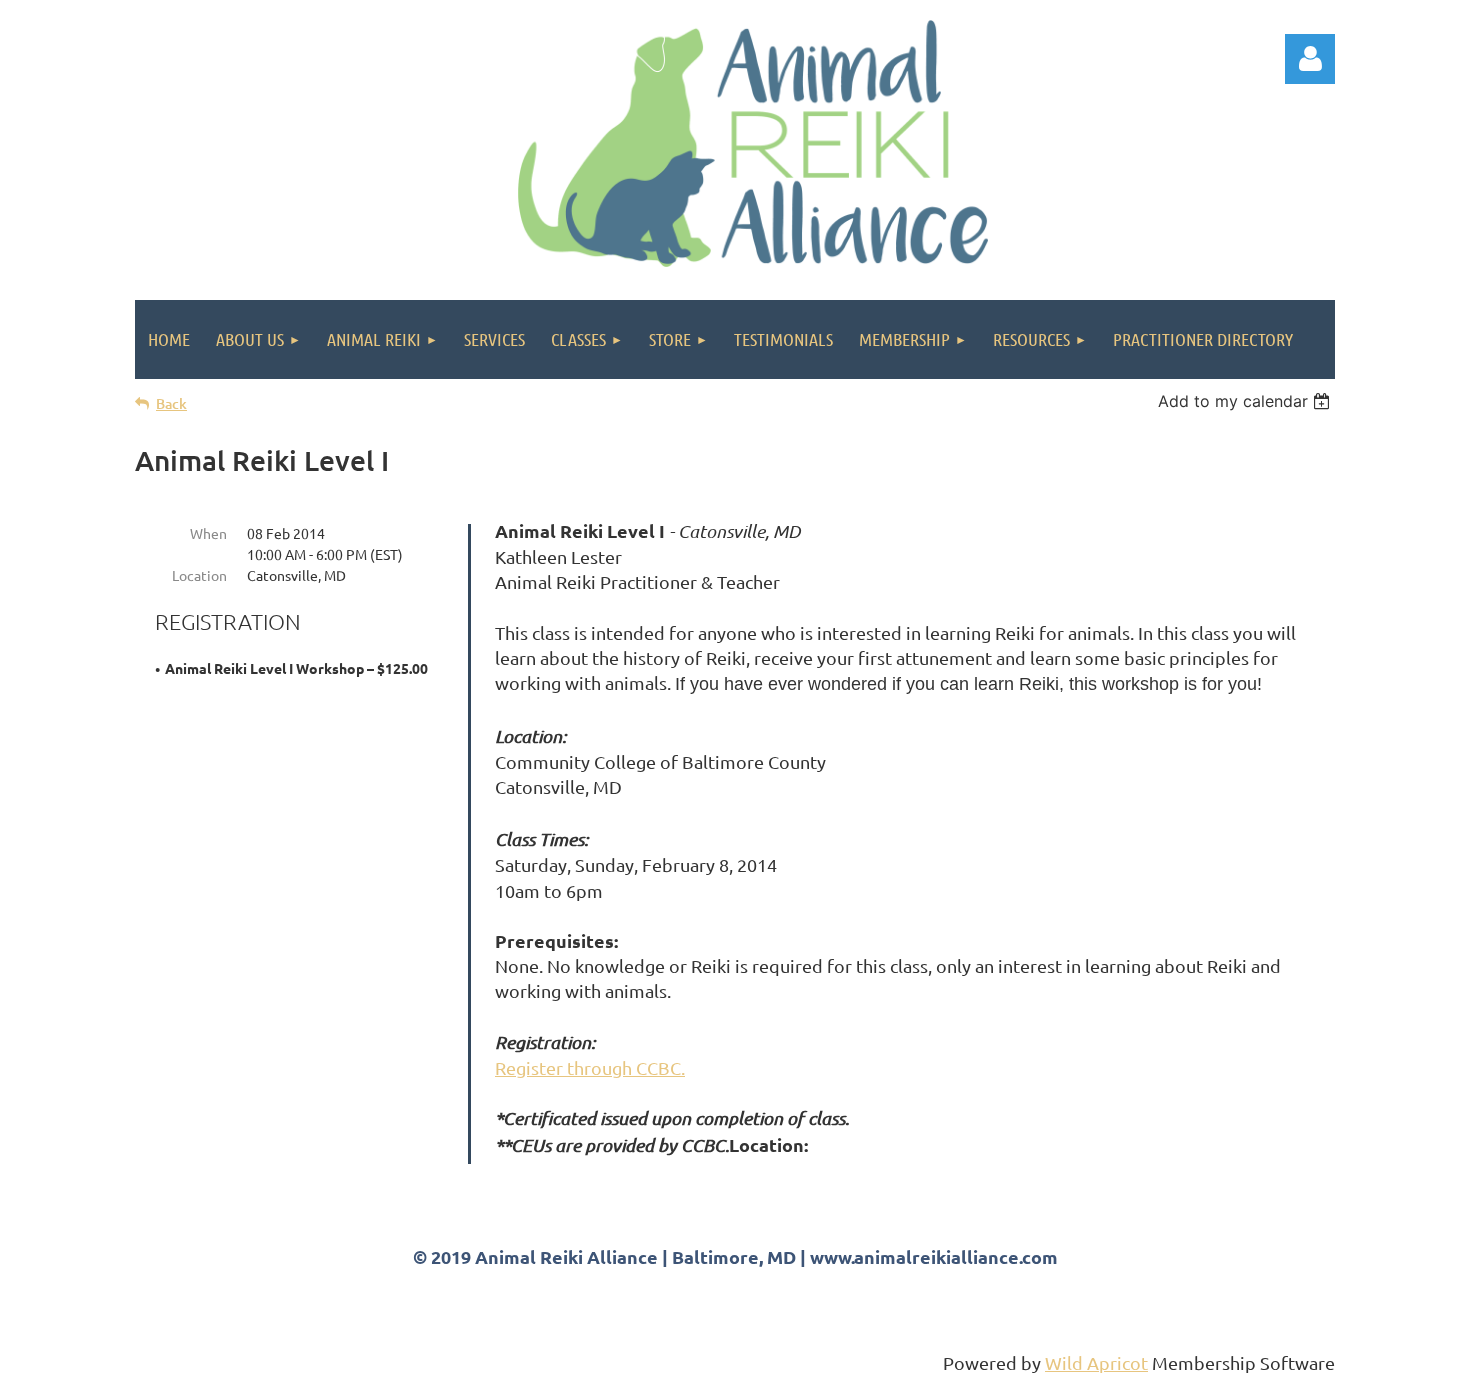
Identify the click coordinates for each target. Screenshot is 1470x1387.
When (208, 533)
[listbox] (1246, 401)
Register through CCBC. (590, 1067)
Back (171, 403)
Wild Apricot (1096, 1362)
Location (199, 575)
